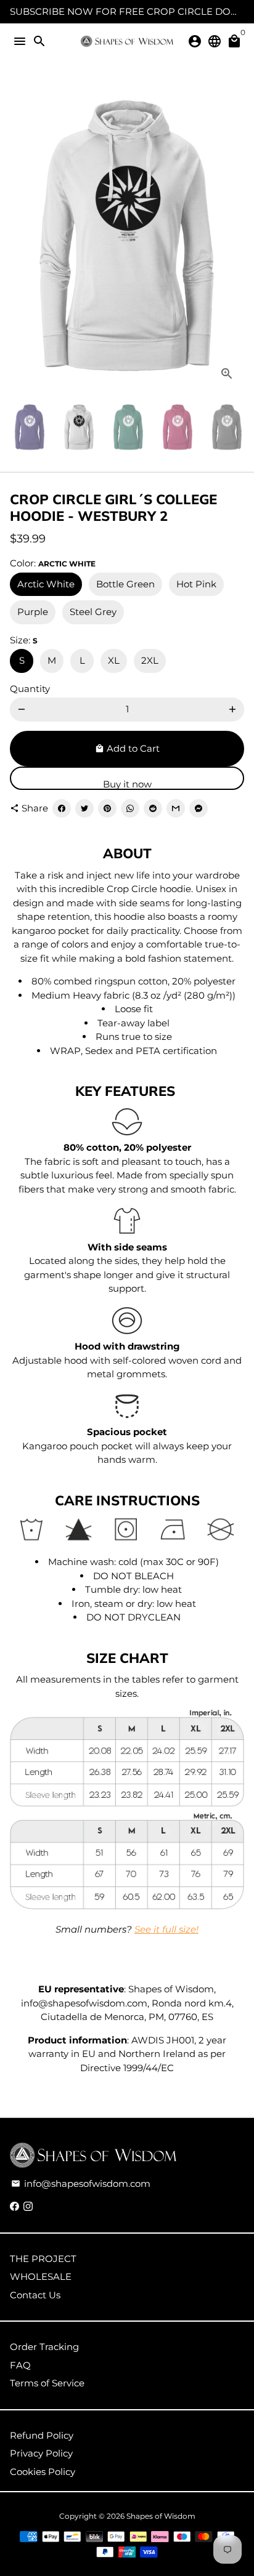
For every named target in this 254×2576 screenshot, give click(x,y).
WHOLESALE (41, 2276)
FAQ (20, 2365)
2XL (150, 660)
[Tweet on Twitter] (84, 808)
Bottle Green (125, 584)
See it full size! (166, 1929)
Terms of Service (47, 2383)
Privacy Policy (41, 2453)
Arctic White (46, 584)
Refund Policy (42, 2435)
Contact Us (35, 2295)
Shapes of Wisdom (161, 2516)
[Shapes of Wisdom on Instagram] (28, 2206)
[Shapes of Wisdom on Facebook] (14, 2206)
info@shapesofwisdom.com (81, 2184)
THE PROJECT (43, 2259)
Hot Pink (196, 584)
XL (114, 660)
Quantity (30, 689)
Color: (53, 563)
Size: (24, 640)
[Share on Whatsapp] (130, 808)
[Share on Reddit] (153, 808)
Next (232, 235)
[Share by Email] (176, 808)
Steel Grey (93, 612)
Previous (22, 235)
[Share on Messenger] (199, 808)
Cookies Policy (43, 2472)
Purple (33, 612)
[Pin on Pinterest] (107, 808)
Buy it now (127, 784)
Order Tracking (44, 2347)
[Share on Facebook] (62, 808)
